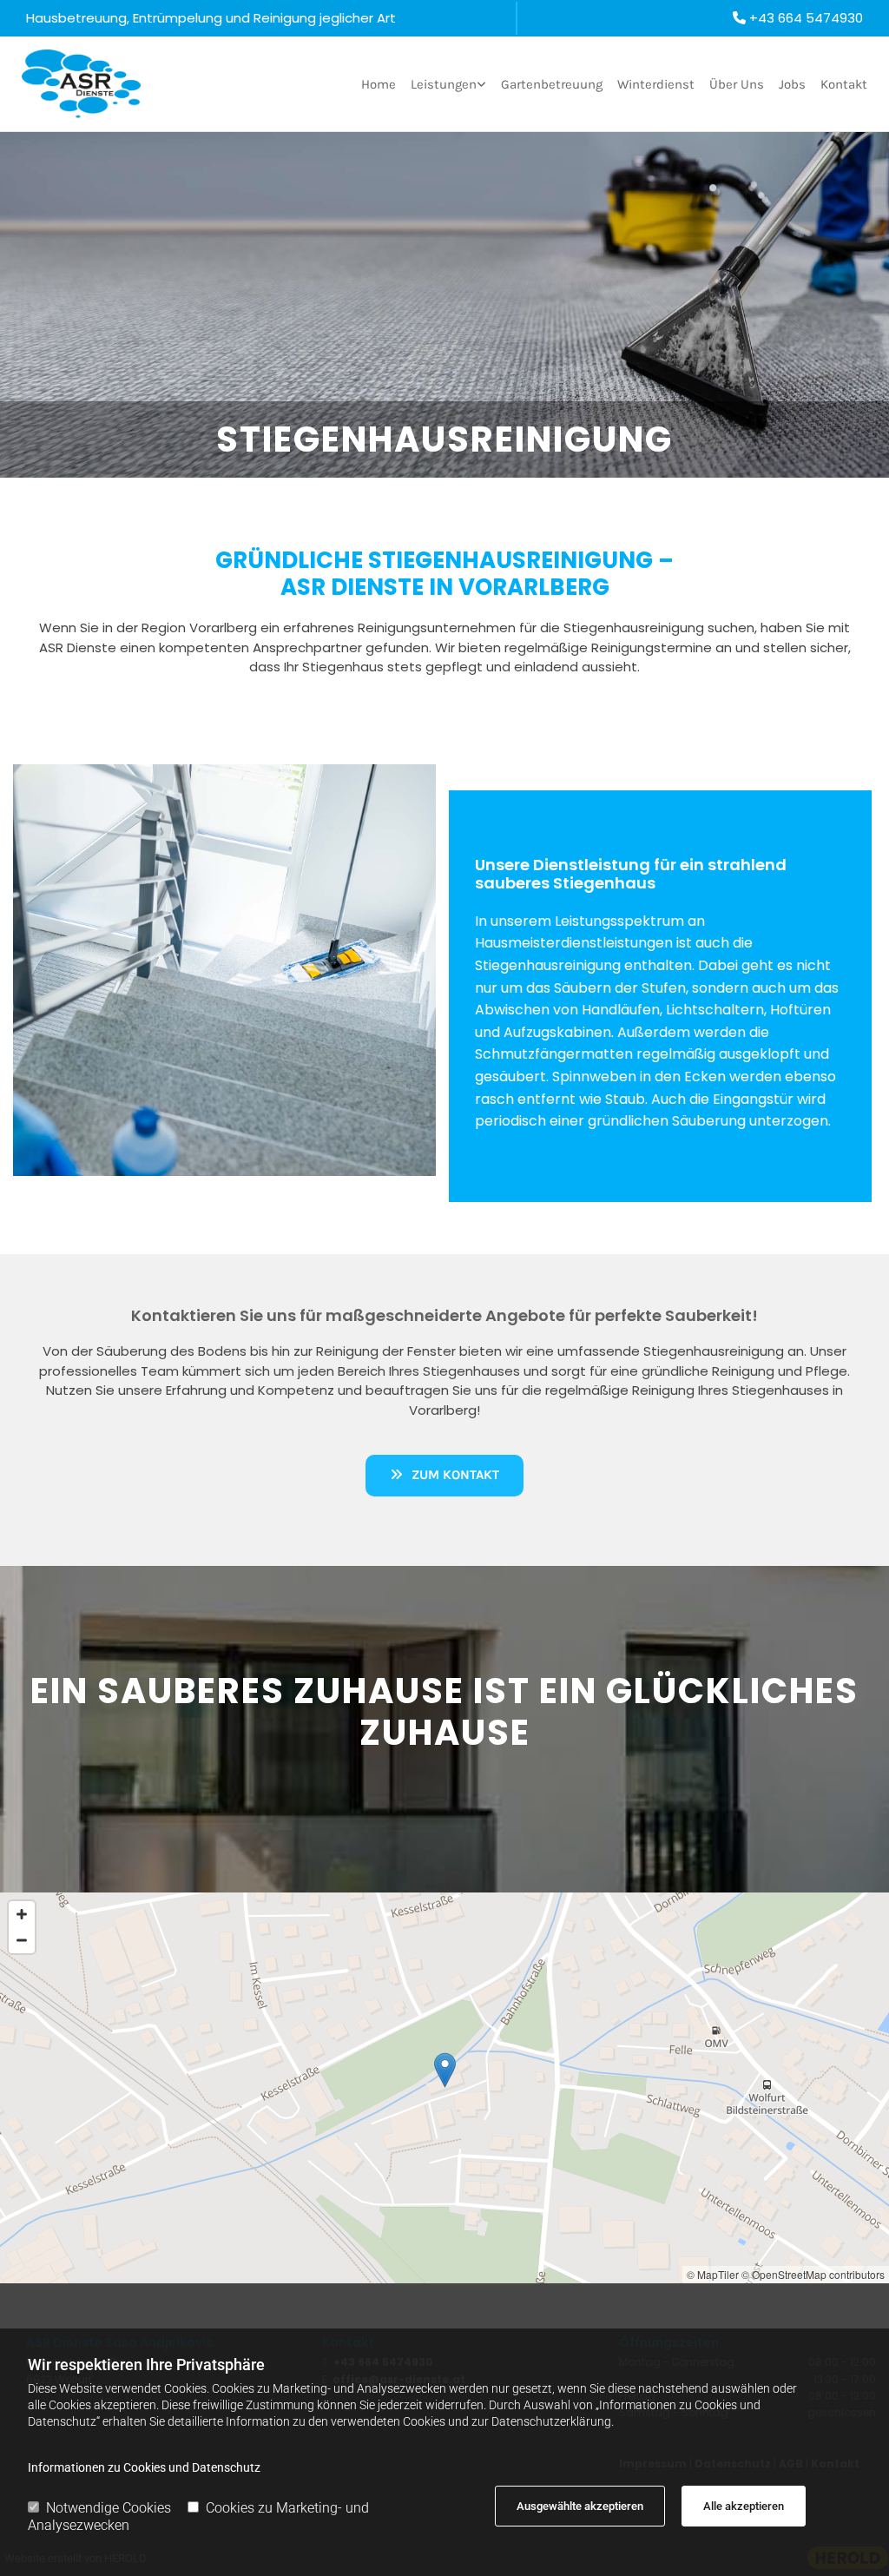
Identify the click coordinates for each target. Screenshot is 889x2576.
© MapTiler (713, 2274)
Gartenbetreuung (552, 84)
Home (379, 84)
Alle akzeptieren (744, 2506)
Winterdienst (656, 84)
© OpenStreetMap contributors (813, 2274)
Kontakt (844, 84)
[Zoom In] (22, 1914)
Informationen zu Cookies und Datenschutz (144, 2467)
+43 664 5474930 (806, 18)
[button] (444, 1475)
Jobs (792, 84)
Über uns (737, 84)
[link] (441, 84)
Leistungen (444, 84)
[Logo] (81, 84)
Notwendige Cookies (109, 2508)
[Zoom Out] (22, 1940)
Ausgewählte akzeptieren (580, 2506)
